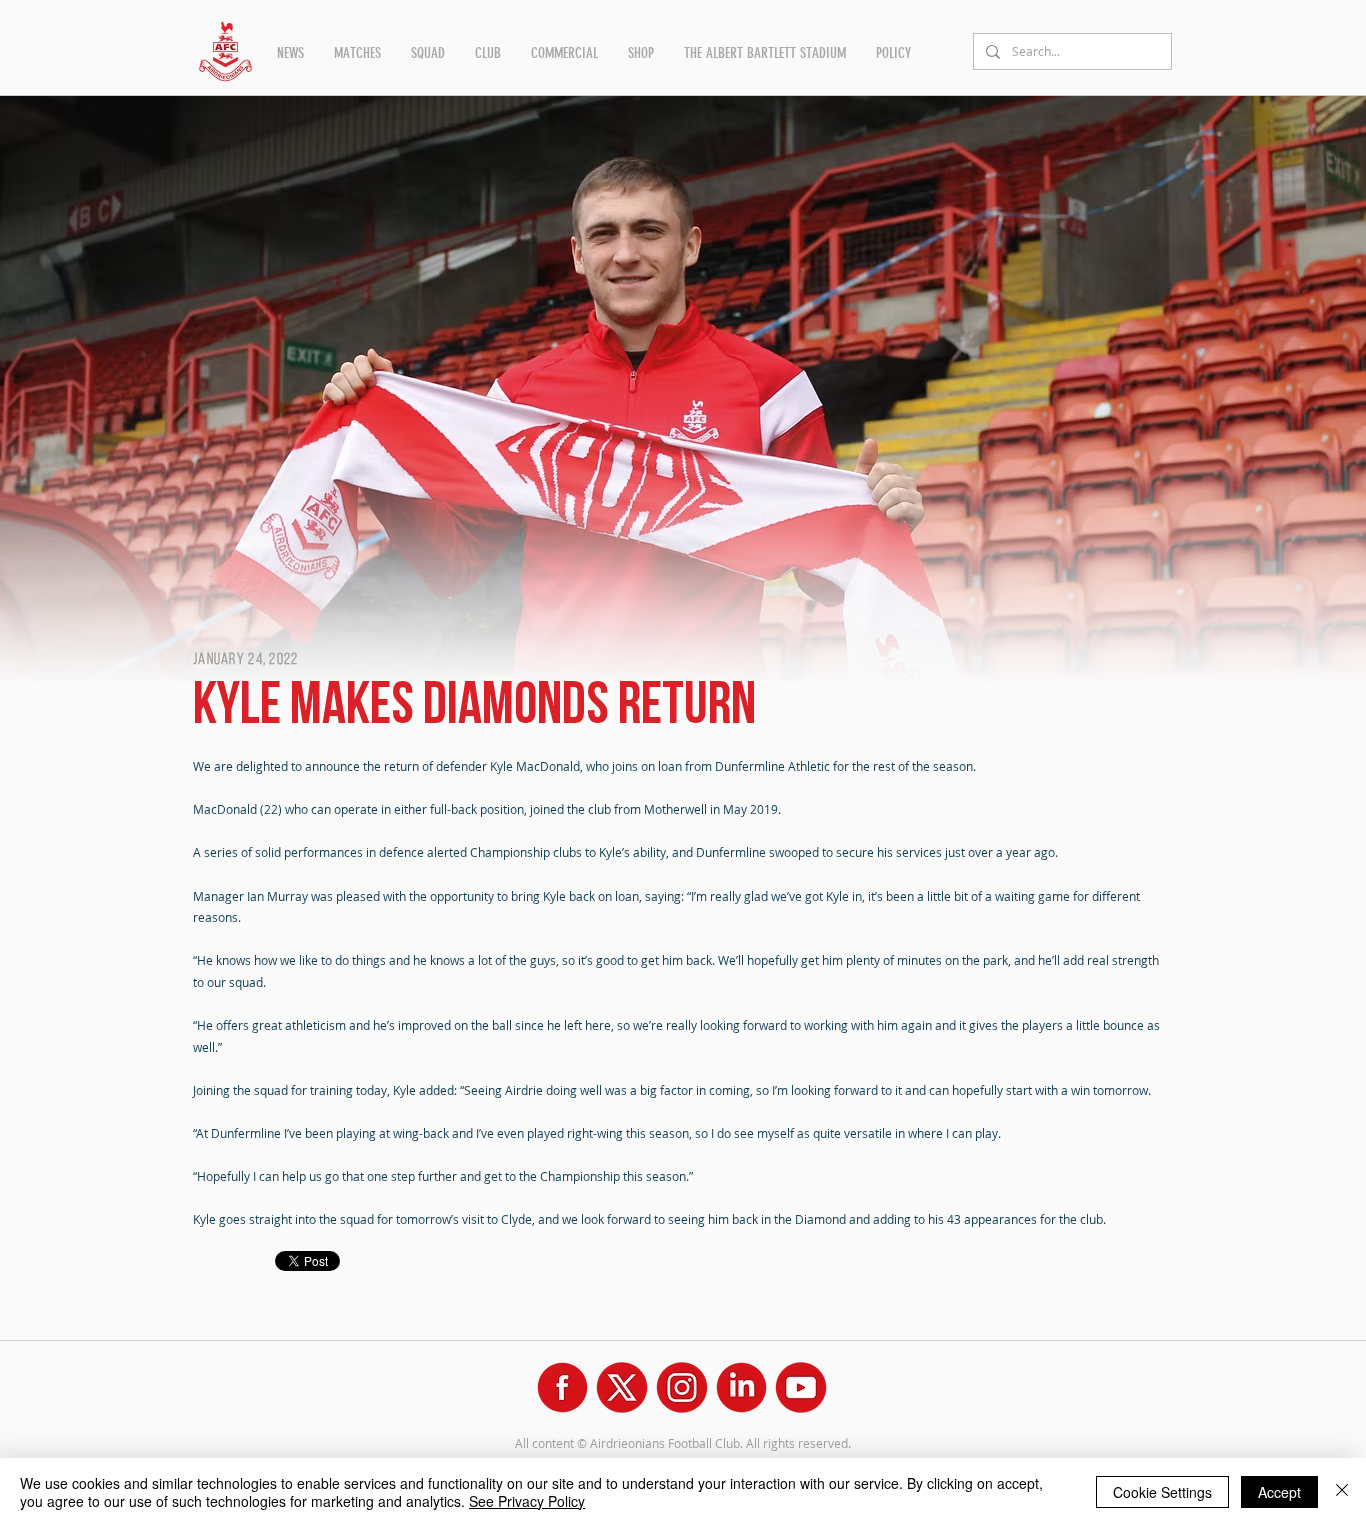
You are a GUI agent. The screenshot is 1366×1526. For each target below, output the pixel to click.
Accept (1279, 1492)
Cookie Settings (1162, 1492)
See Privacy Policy (527, 1501)
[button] (290, 53)
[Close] (1342, 1492)
